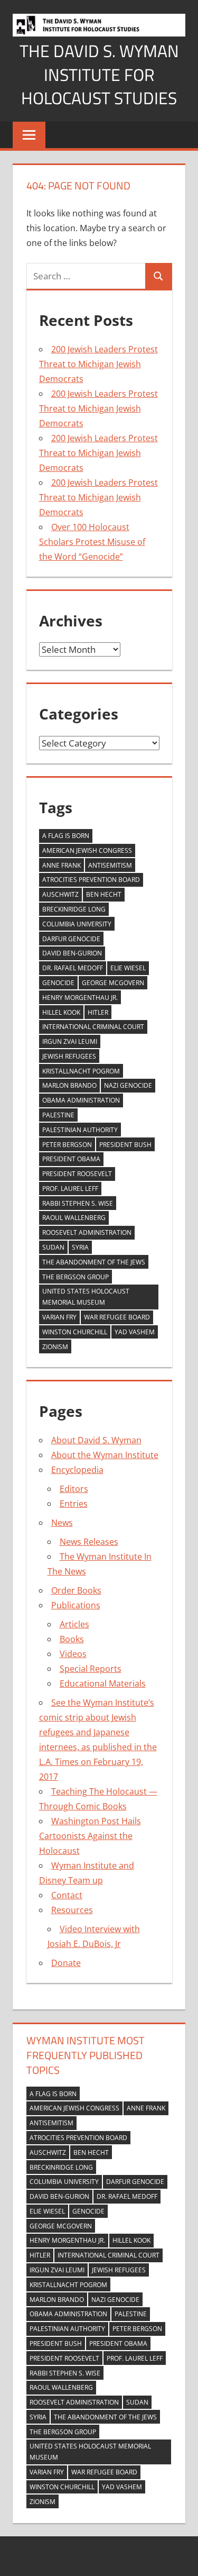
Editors (74, 1489)
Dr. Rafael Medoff (73, 968)
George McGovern (113, 983)
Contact (67, 1895)
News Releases (89, 1542)
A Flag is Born (66, 836)
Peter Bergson (67, 1145)
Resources (72, 1910)
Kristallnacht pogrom (81, 1071)
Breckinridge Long (74, 909)
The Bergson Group (76, 1277)
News (62, 1523)
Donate (66, 1963)
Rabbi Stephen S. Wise (78, 1203)
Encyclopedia (77, 1470)
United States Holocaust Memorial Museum (86, 1297)
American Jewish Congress (87, 850)
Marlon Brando (69, 1085)
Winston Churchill (75, 1332)
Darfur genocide (71, 939)
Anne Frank (62, 865)
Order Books (76, 1590)
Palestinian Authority (80, 1130)
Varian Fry (59, 1317)
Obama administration (81, 1100)
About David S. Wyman (96, 1440)
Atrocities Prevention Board (91, 880)
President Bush (125, 1145)
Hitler (98, 1012)
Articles (74, 1624)
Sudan (53, 1247)
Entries (74, 1504)
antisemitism (110, 865)
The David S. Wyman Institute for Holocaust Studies (99, 75)
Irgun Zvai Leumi (70, 1041)
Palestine (58, 1115)
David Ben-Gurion (72, 953)
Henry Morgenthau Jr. (80, 998)
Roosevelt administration (87, 1232)
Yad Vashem (135, 1332)
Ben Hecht (104, 894)
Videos (73, 1654)
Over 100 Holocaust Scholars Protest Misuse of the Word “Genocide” (92, 542)
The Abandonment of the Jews (94, 1262)
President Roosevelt (77, 1174)
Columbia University (77, 924)
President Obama (71, 1159)
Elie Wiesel (128, 968)
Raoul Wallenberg (74, 1218)
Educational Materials (103, 1683)
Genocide (58, 983)
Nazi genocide (128, 1085)
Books (72, 1639)
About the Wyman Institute (105, 1455)
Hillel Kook (61, 1012)
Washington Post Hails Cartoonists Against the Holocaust (90, 1836)
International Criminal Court (93, 1027)
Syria (80, 1247)
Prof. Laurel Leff (70, 1189)
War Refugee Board (117, 1317)
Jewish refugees (69, 1056)
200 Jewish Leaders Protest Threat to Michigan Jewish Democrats (98, 364)
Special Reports (91, 1669)
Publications (76, 1605)
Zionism (55, 1347)
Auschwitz (60, 894)
